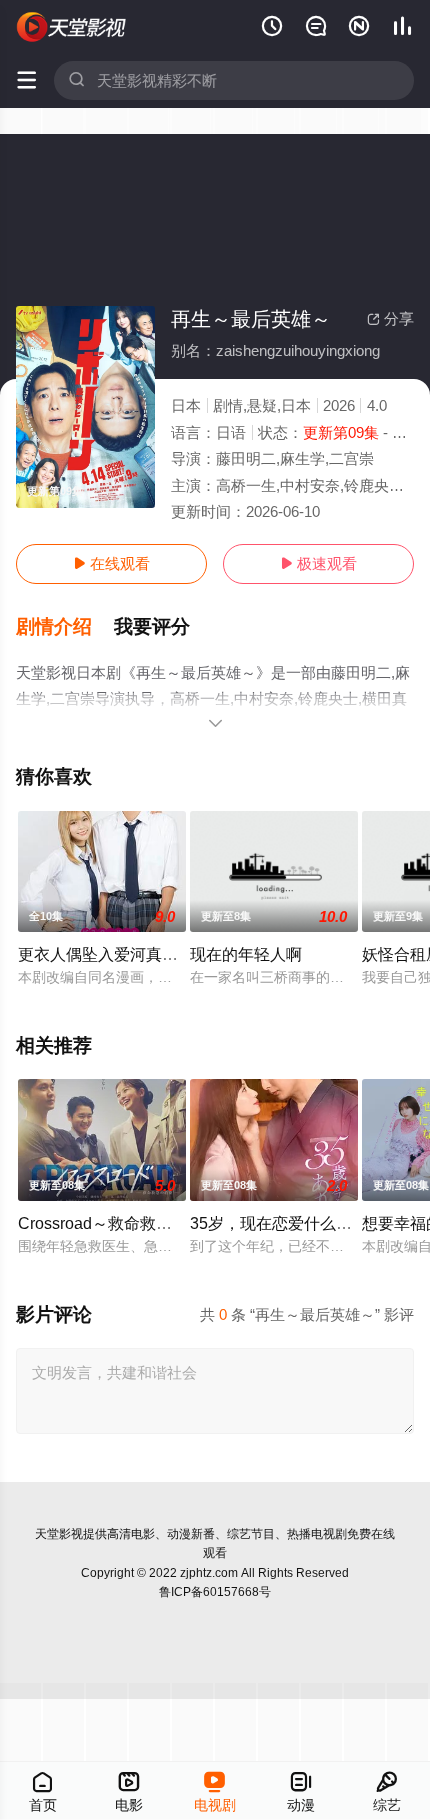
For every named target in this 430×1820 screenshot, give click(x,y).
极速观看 (318, 563)
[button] (65, 627)
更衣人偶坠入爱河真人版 (106, 954)
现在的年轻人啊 (246, 954)
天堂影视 (59, 1534)
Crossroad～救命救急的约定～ (127, 1223)
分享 (390, 318)
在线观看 (111, 563)
